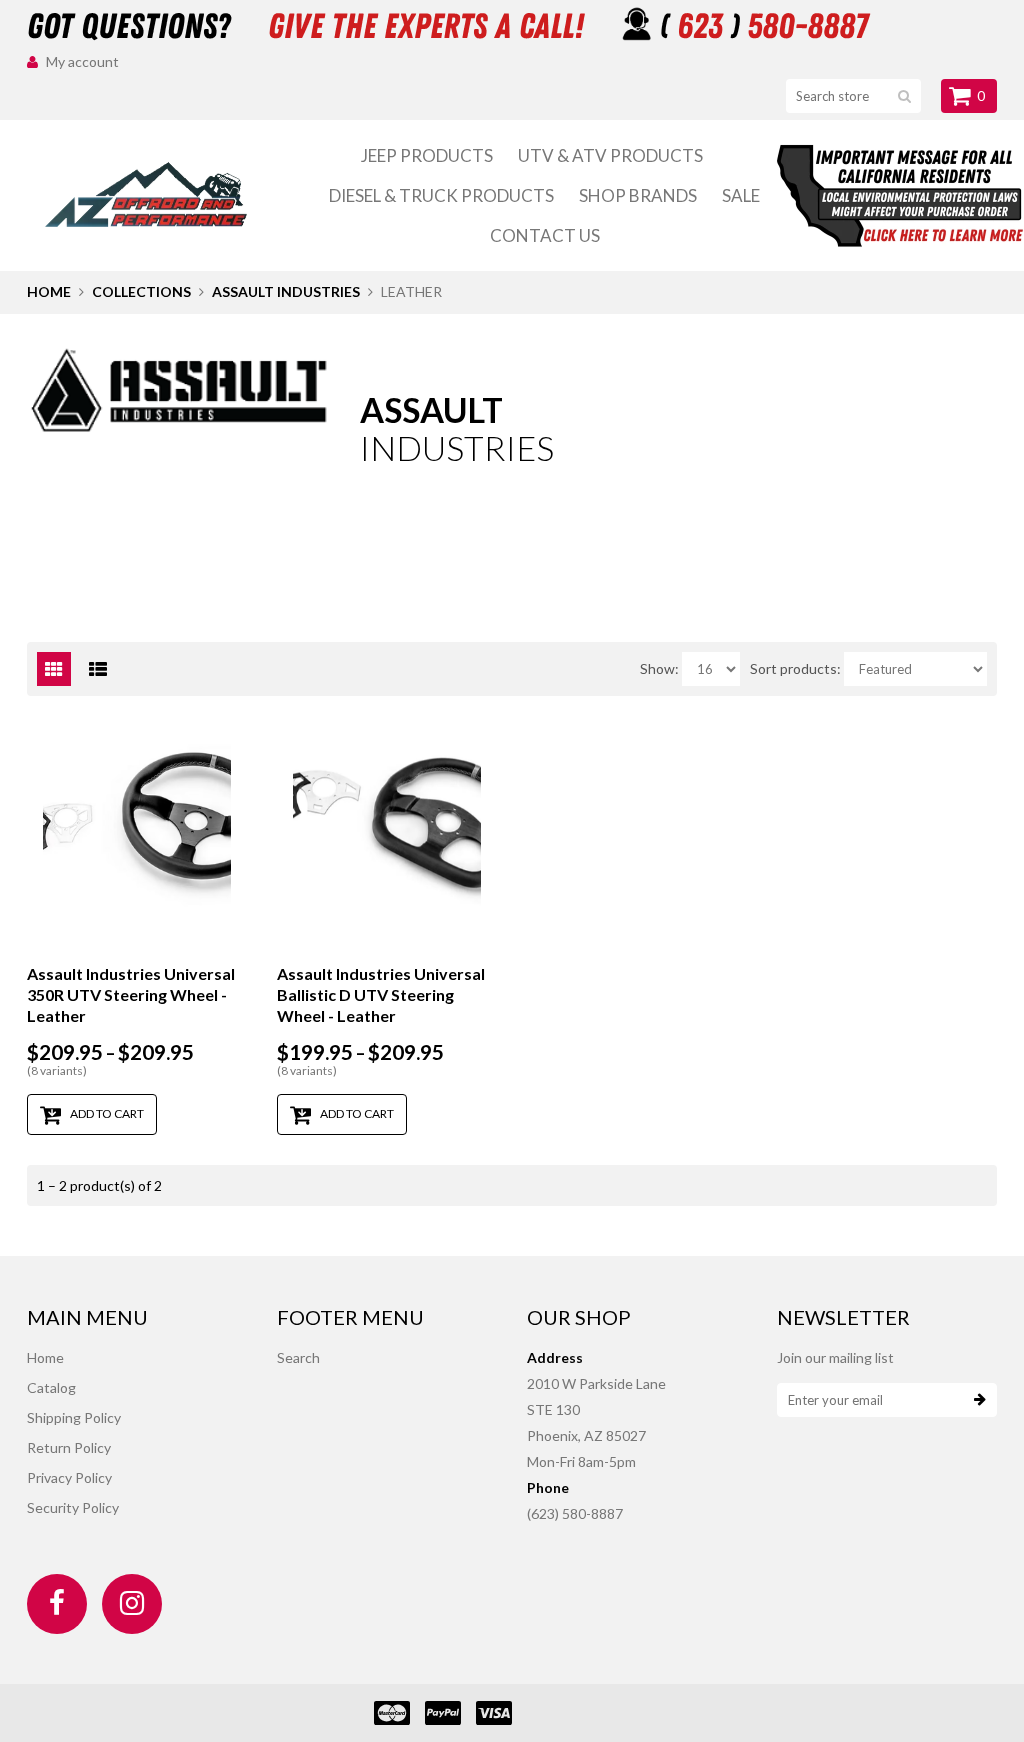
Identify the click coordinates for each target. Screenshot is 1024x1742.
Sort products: (795, 668)
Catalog (51, 1387)
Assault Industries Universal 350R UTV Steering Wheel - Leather (131, 994)
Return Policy (69, 1447)
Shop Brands (638, 195)
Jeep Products (427, 155)
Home (49, 291)
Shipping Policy (74, 1417)
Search (298, 1357)
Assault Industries (286, 291)
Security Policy (73, 1507)
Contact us (545, 235)
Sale (741, 195)
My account (82, 61)
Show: (659, 668)
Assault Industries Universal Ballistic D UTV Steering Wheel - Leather (381, 994)
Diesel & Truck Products (441, 195)
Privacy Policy (69, 1477)
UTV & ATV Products (610, 155)
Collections (141, 291)
